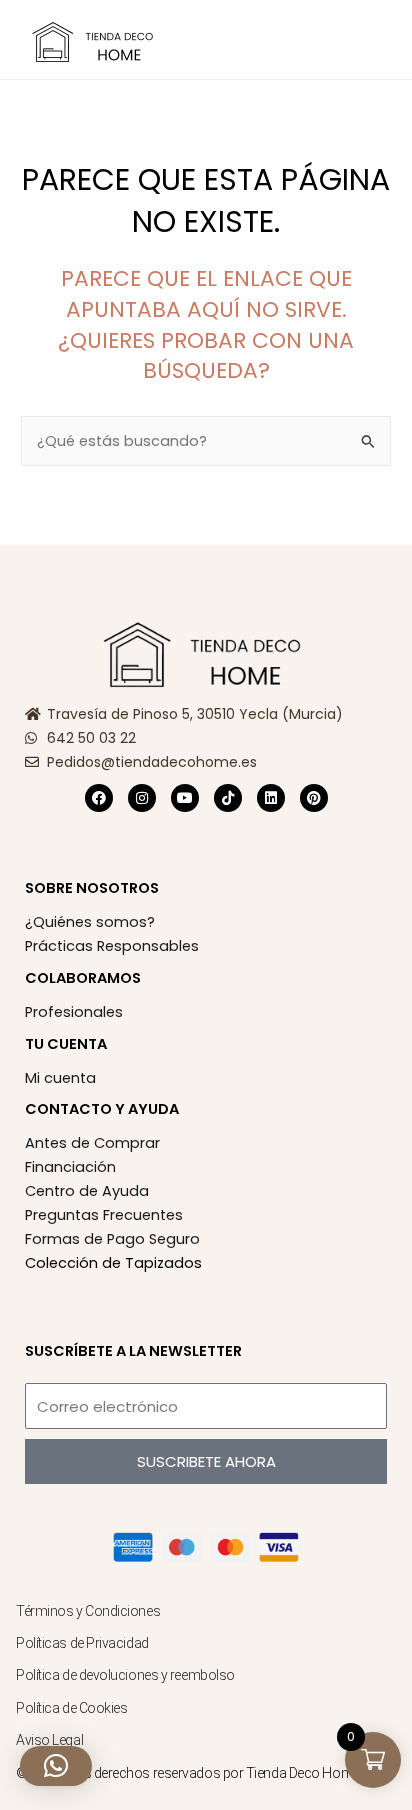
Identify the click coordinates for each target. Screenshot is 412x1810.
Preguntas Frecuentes (104, 1215)
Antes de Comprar (92, 1143)
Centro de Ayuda (87, 1191)
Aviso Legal (49, 1740)
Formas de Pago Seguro (112, 1239)
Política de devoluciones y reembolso (126, 1675)
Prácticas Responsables (112, 946)
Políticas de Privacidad (82, 1643)
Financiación (70, 1167)
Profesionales (74, 1012)
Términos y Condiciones (88, 1611)
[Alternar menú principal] (372, 39)
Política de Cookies (71, 1708)
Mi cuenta (60, 1078)
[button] (214, 40)
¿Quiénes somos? (90, 922)
